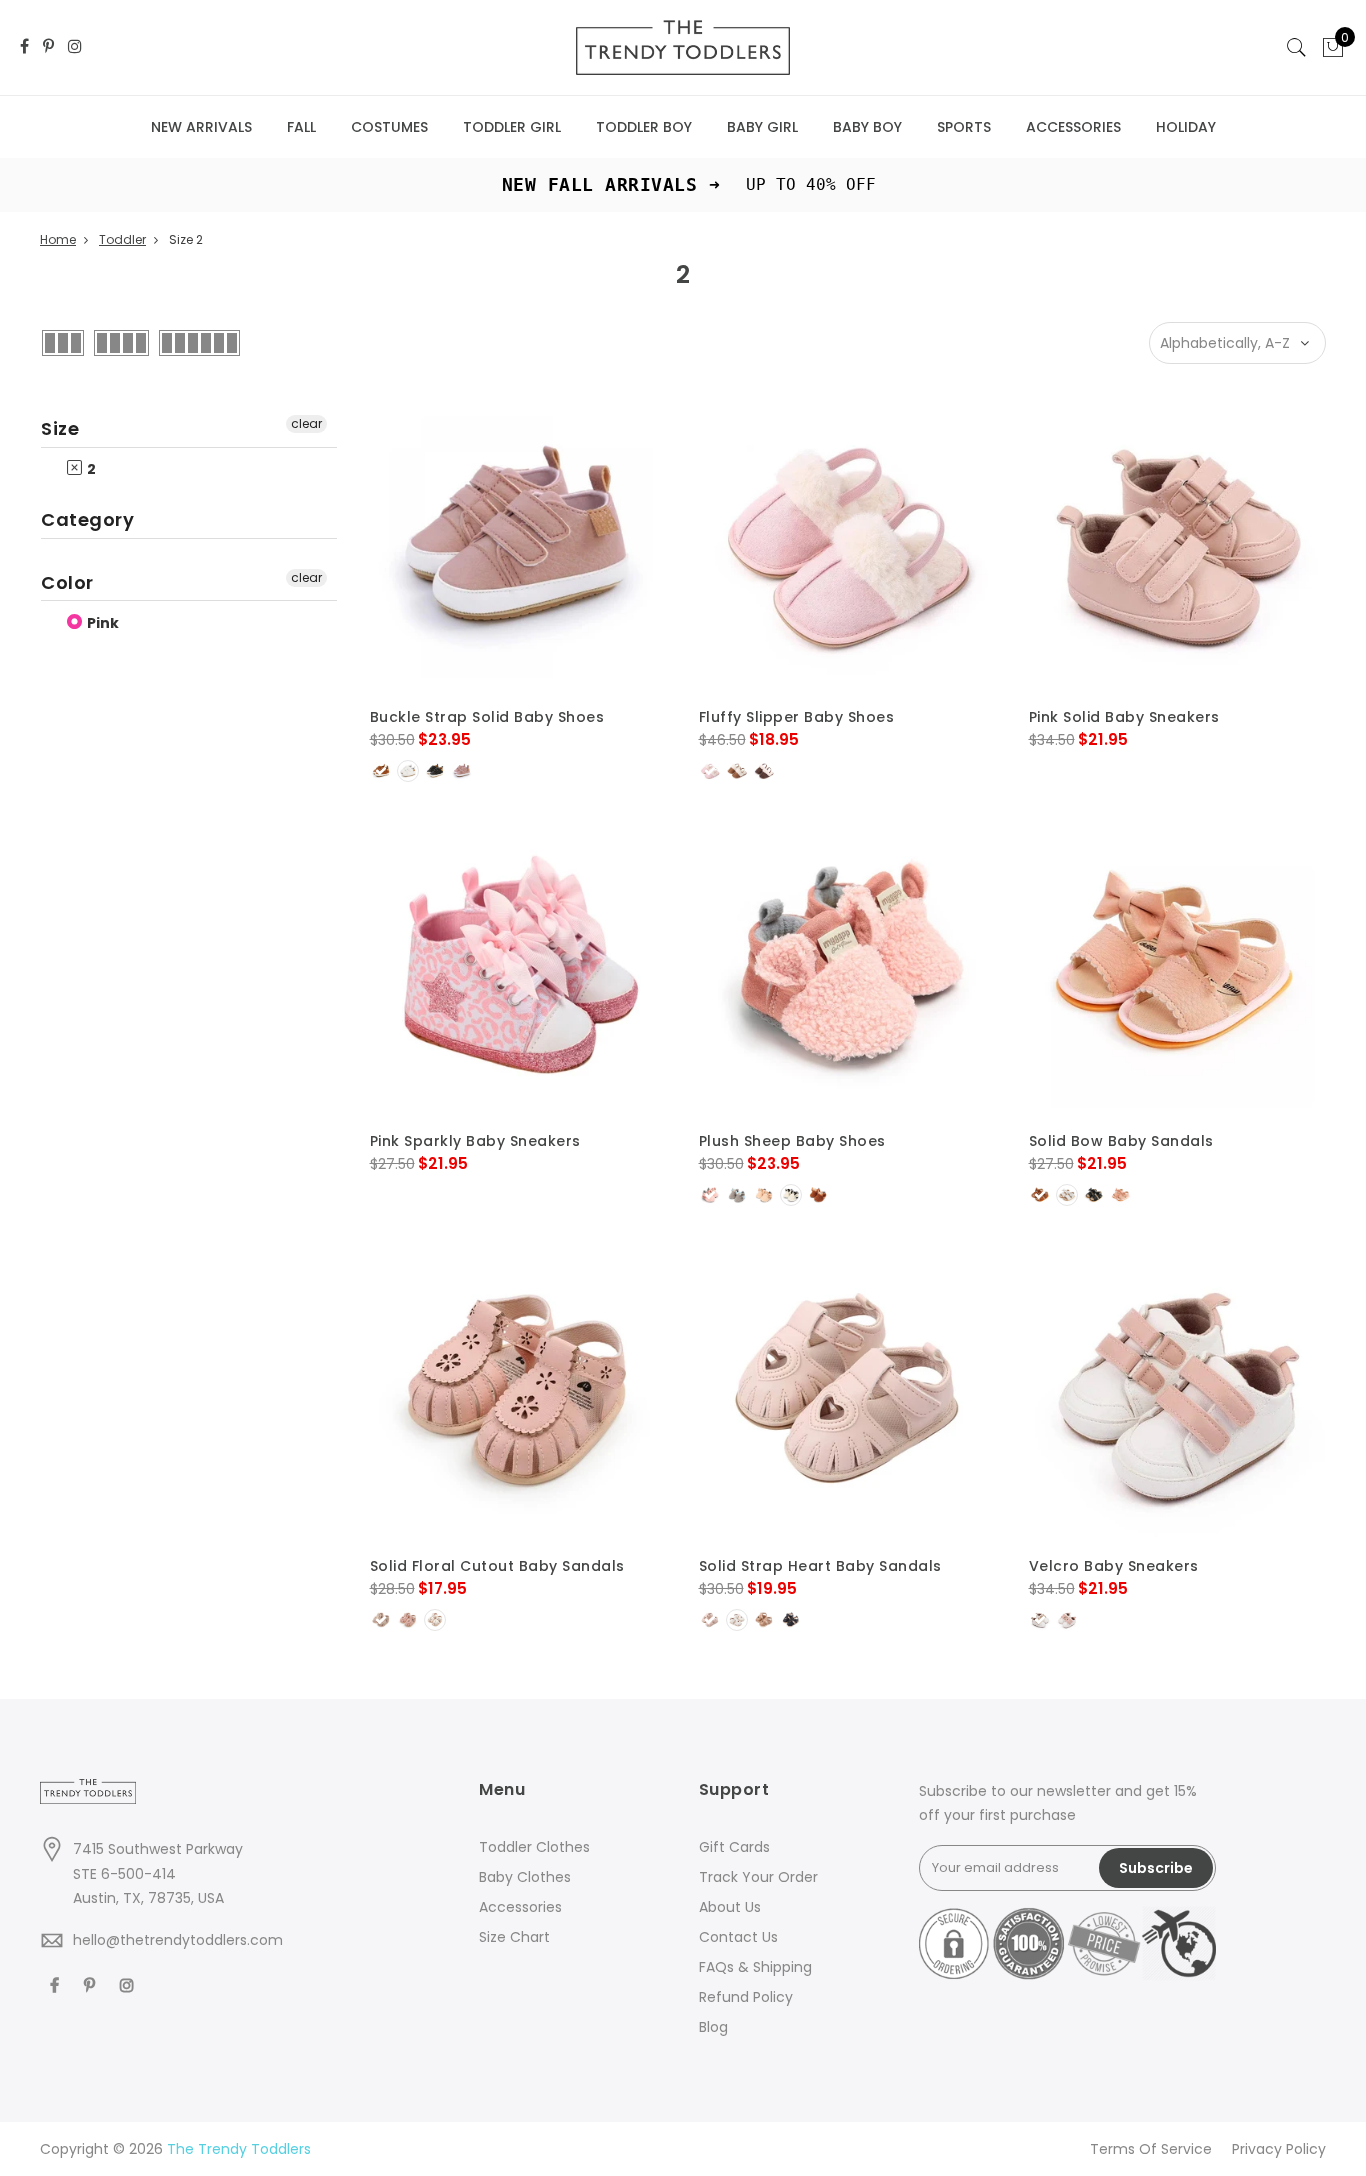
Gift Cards (734, 1847)
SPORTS (964, 127)
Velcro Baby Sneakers (1114, 1566)
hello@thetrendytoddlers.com (178, 1940)
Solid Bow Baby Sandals (1121, 1141)
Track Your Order (758, 1877)
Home (58, 239)
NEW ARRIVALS (201, 127)
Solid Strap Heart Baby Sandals (820, 1566)
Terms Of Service (1151, 2149)
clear (306, 423)
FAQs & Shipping (755, 1967)
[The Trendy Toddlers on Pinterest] (48, 47)
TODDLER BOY (644, 127)
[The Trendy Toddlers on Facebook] (24, 47)
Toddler (122, 239)
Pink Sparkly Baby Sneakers (475, 1141)
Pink (101, 623)
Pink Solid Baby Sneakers (1124, 717)
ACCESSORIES (1073, 127)
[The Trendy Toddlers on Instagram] (75, 47)
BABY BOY (867, 127)
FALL (301, 127)
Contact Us (738, 1937)
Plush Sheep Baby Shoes (792, 1141)
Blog (713, 2027)
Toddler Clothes (534, 1847)
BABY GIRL (762, 127)
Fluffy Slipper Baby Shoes (797, 717)
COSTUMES (389, 127)
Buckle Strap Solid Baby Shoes (487, 717)
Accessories (520, 1907)
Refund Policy (746, 1997)
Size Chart (514, 1937)
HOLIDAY (1186, 127)
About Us (730, 1907)
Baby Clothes (525, 1877)
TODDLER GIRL (512, 127)
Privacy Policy (1279, 2149)
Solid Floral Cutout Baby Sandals (497, 1566)
